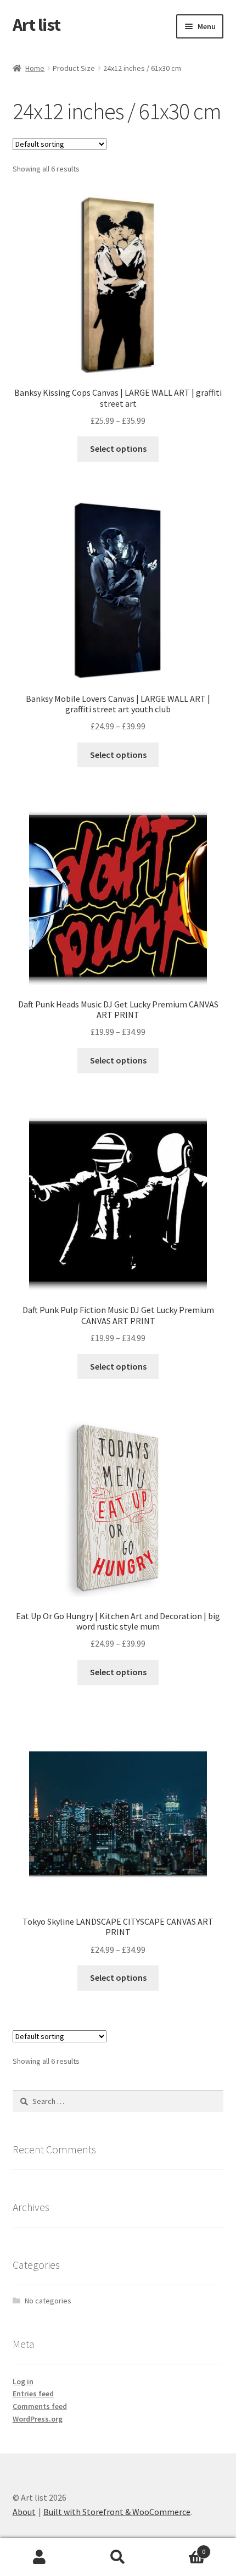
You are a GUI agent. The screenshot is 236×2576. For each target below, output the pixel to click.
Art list (36, 25)
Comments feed (40, 2406)
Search (118, 2557)
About (24, 2512)
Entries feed (33, 2394)
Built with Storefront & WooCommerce (117, 2512)
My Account (39, 2557)
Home (35, 68)
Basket (182, 2548)
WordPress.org (38, 2419)
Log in (23, 2381)
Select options (118, 448)
